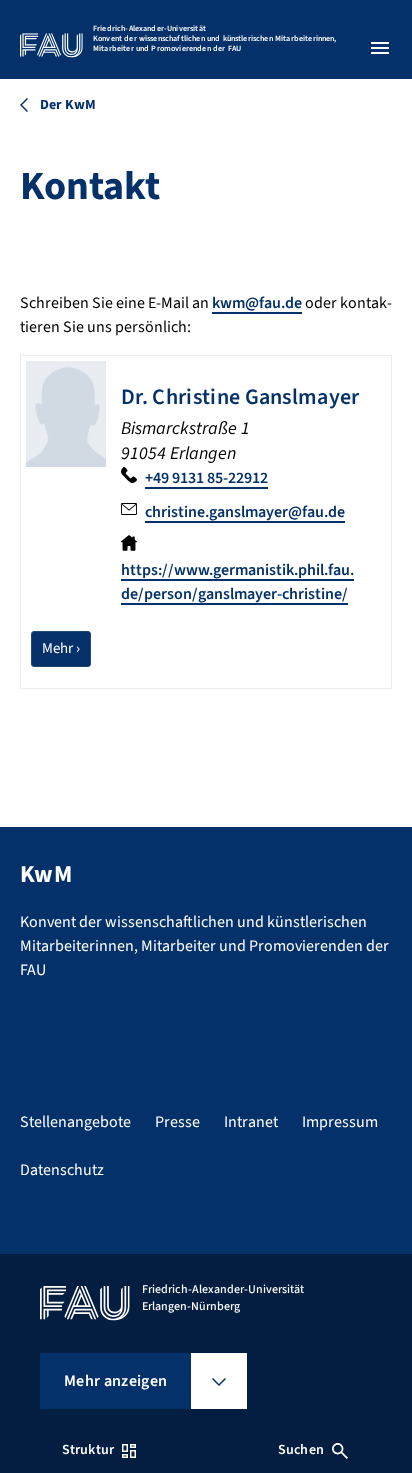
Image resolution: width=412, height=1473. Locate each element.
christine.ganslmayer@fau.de (245, 512)
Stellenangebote (75, 1122)
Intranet (251, 1122)
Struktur (88, 1450)
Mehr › (66, 648)
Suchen (301, 1450)
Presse (177, 1122)
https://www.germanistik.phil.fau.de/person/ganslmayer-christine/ (237, 582)
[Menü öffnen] (380, 48)
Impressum (340, 1122)
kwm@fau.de (257, 303)
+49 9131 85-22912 (206, 478)
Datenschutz (62, 1170)
